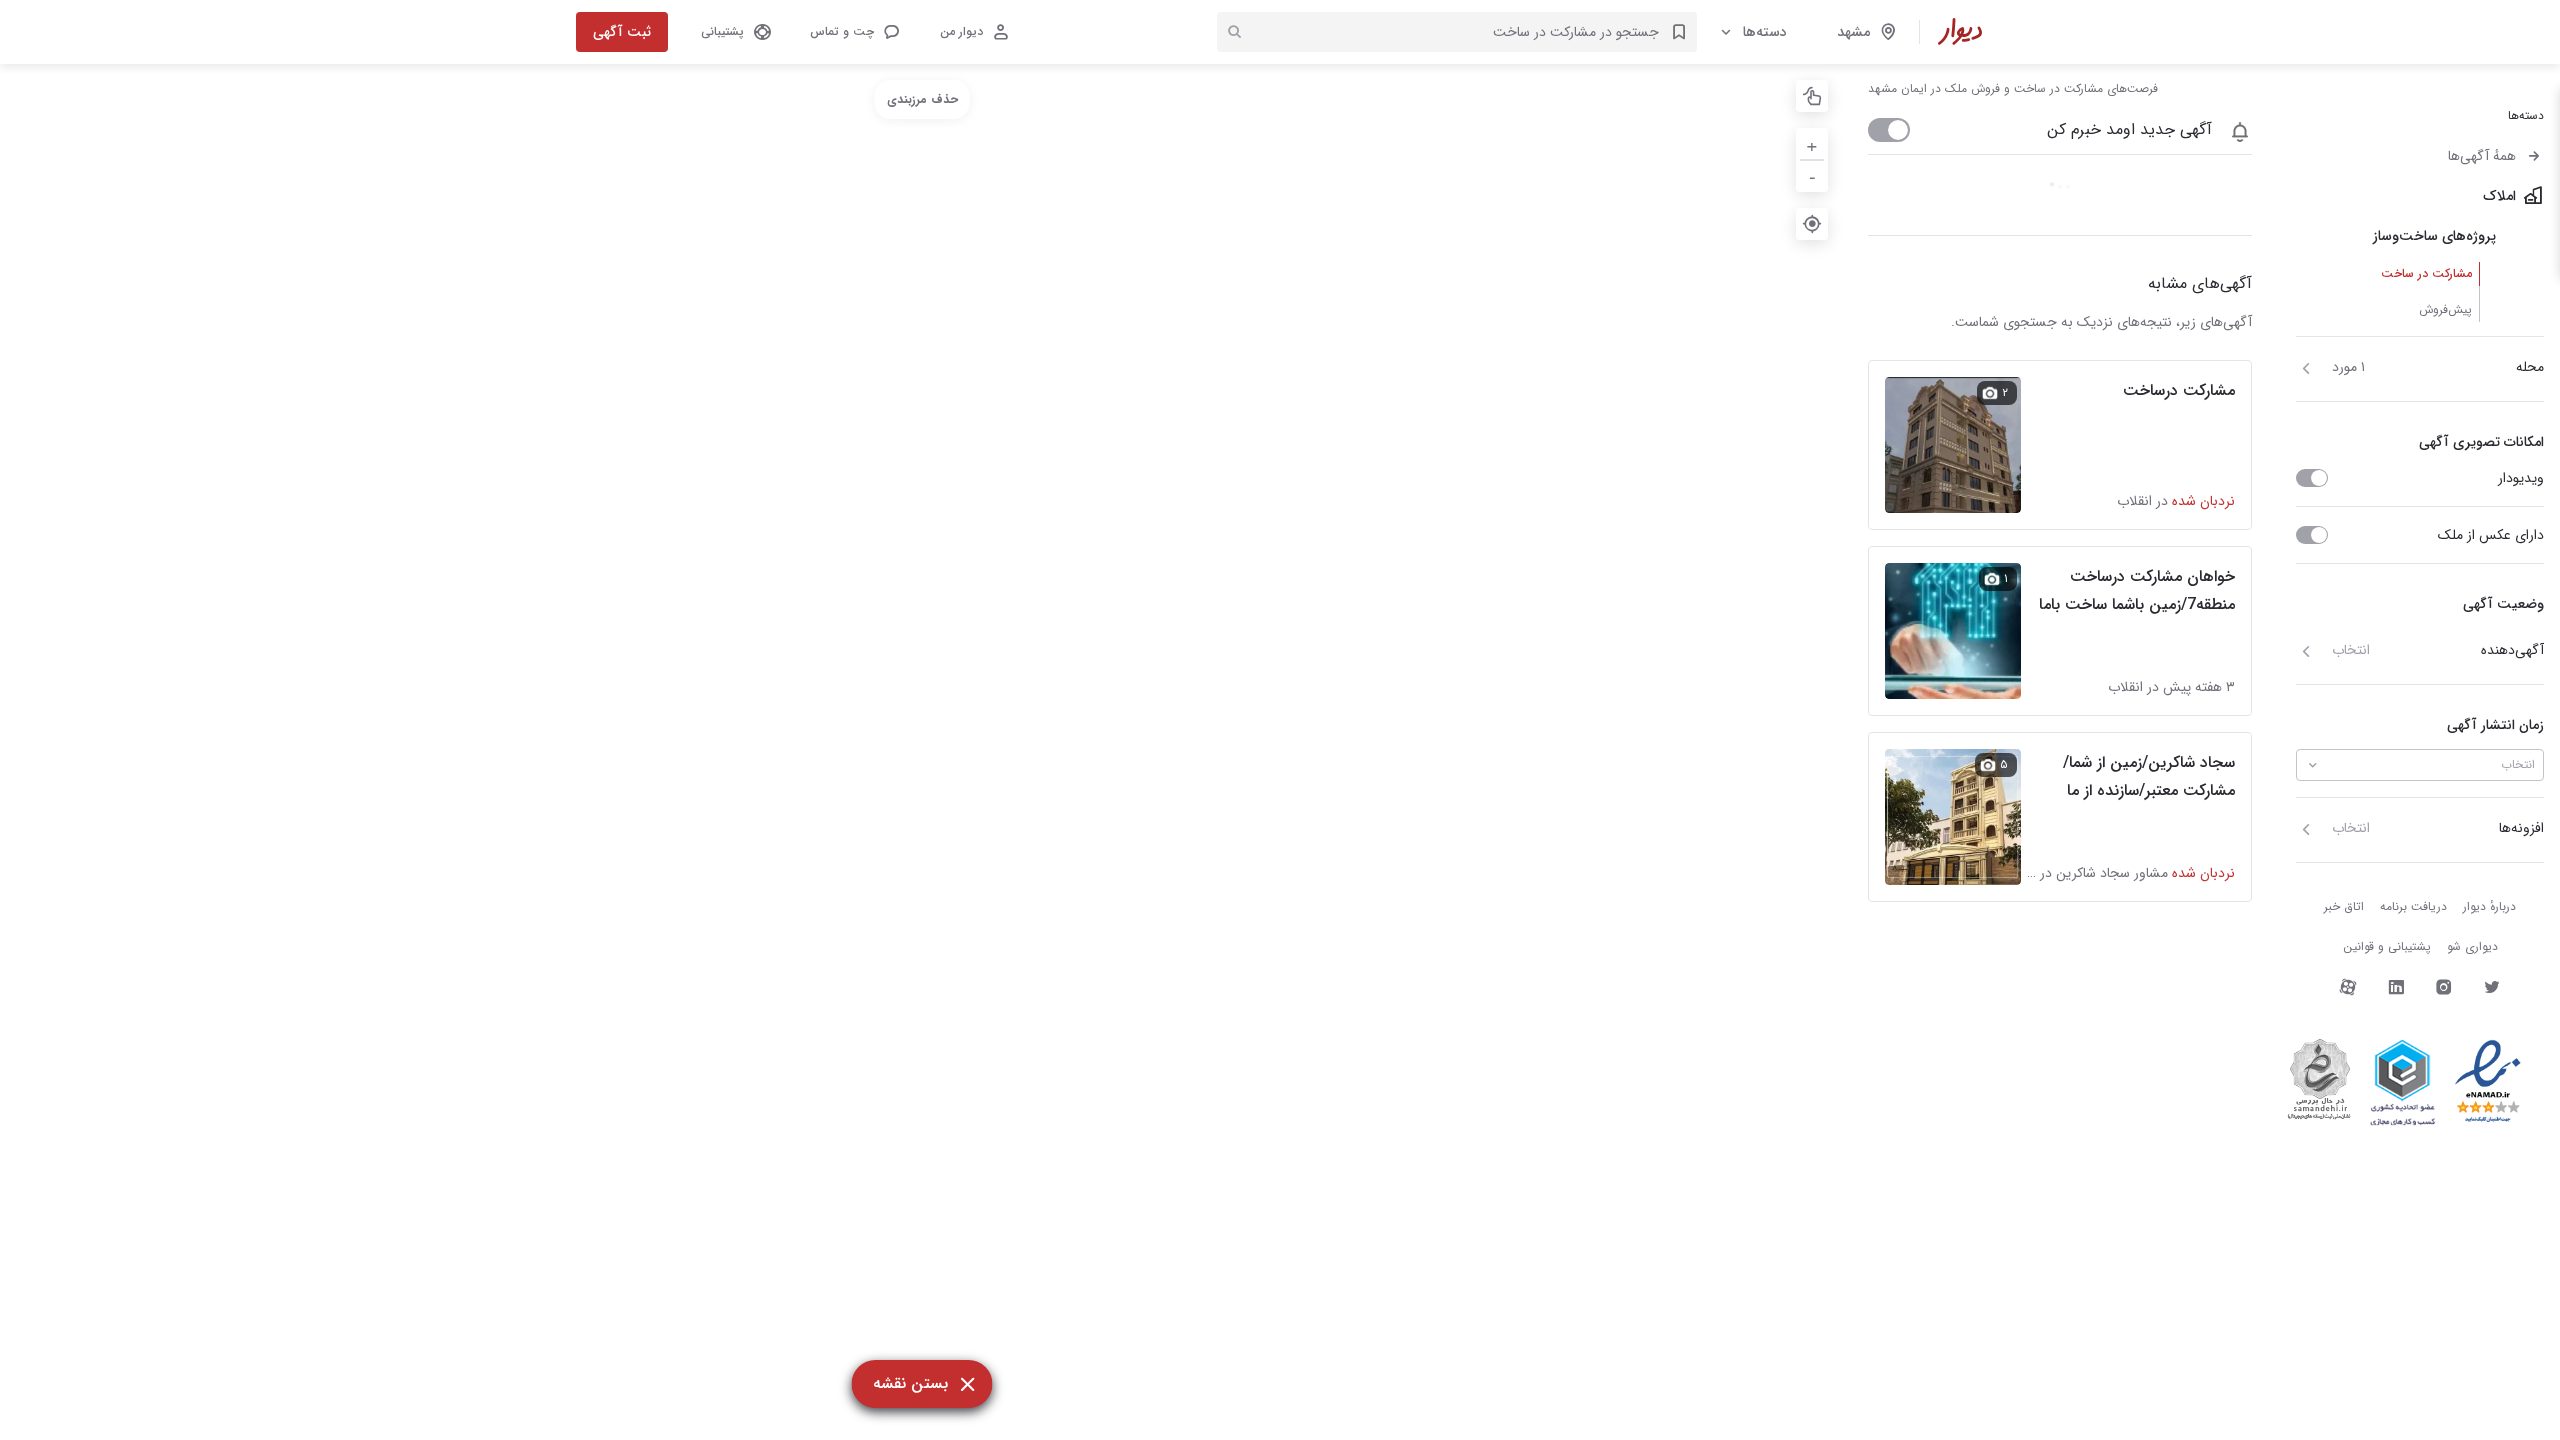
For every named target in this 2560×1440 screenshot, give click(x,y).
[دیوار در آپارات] (2348, 987)
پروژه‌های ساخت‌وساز (2434, 236)
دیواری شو (2472, 946)
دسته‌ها (1765, 32)
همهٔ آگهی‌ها (2482, 156)
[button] (854, 32)
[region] (922, 752)
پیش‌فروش (2445, 309)
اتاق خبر (2344, 906)
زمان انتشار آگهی (2495, 725)
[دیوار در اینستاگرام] (2444, 987)
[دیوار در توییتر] (2492, 987)
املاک (2499, 196)
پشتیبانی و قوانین (2387, 946)
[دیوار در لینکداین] (2396, 987)
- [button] (1812, 175)
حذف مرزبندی (922, 99)
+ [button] (1812, 143)
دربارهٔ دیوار (2489, 906)
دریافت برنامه (2413, 906)
